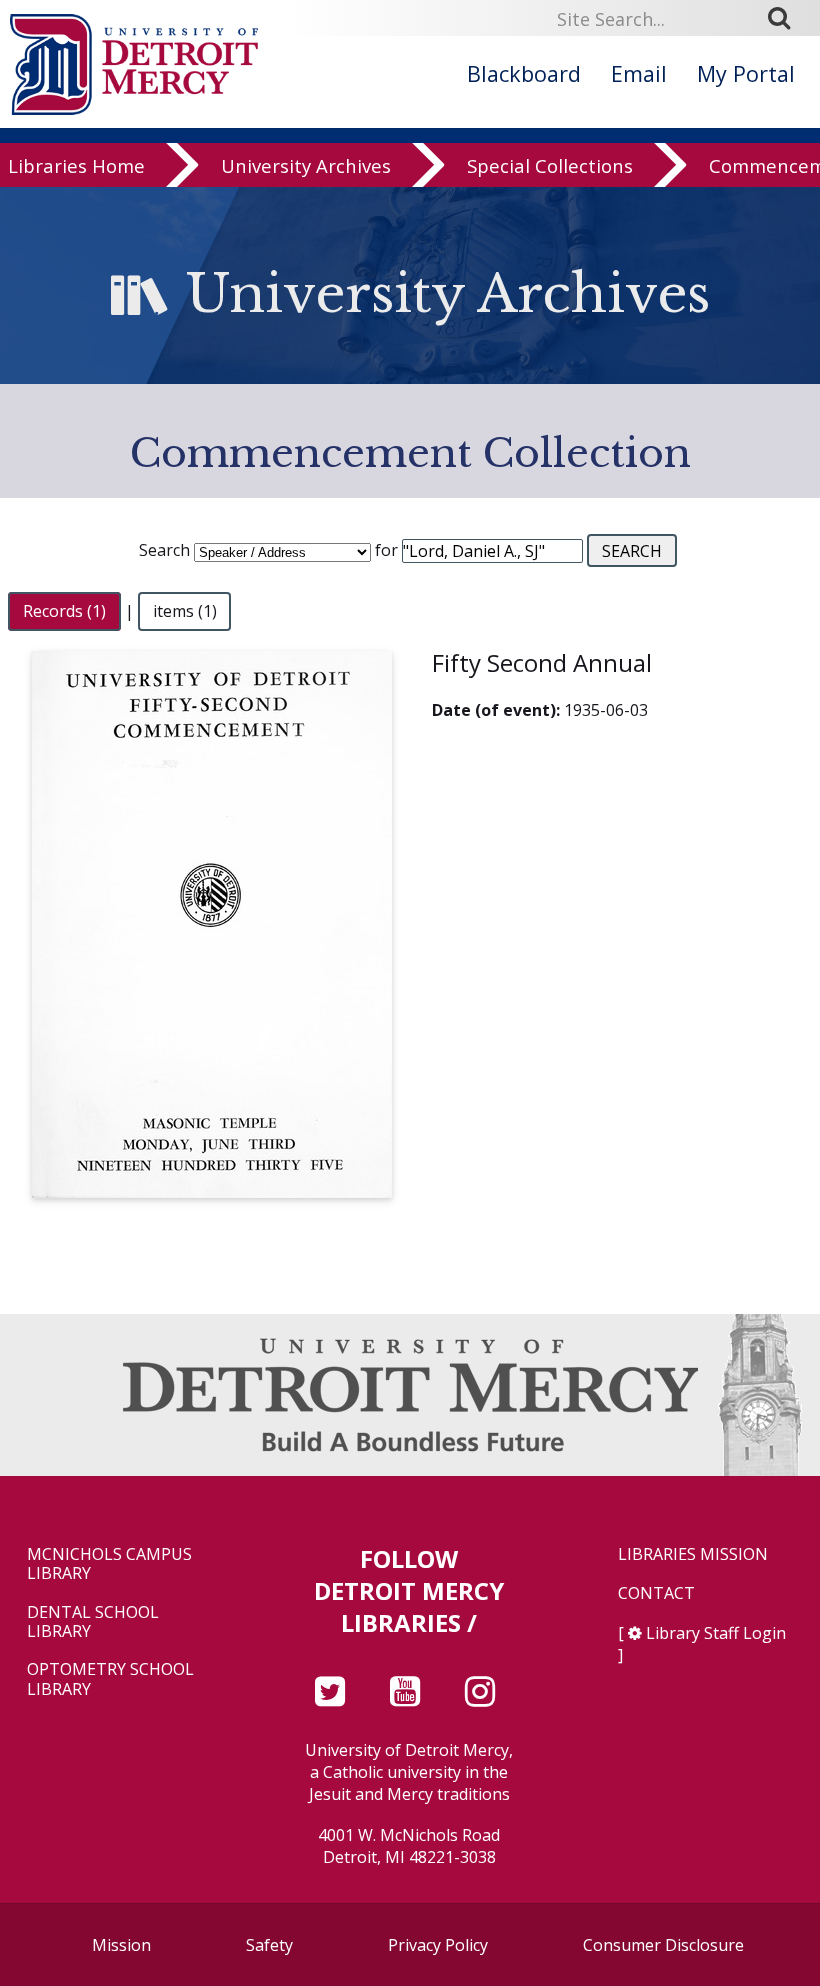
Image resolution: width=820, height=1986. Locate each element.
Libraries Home (76, 165)
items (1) (185, 611)
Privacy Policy (438, 1945)
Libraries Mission (693, 1554)
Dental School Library (93, 1622)
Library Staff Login (716, 1633)
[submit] (786, 18)
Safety (269, 1945)
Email (639, 73)
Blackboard (524, 73)
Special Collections (550, 165)
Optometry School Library (110, 1679)
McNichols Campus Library (109, 1564)
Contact (656, 1593)
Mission (121, 1945)
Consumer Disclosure (663, 1945)
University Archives (306, 165)
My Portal (746, 73)
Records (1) (64, 611)
